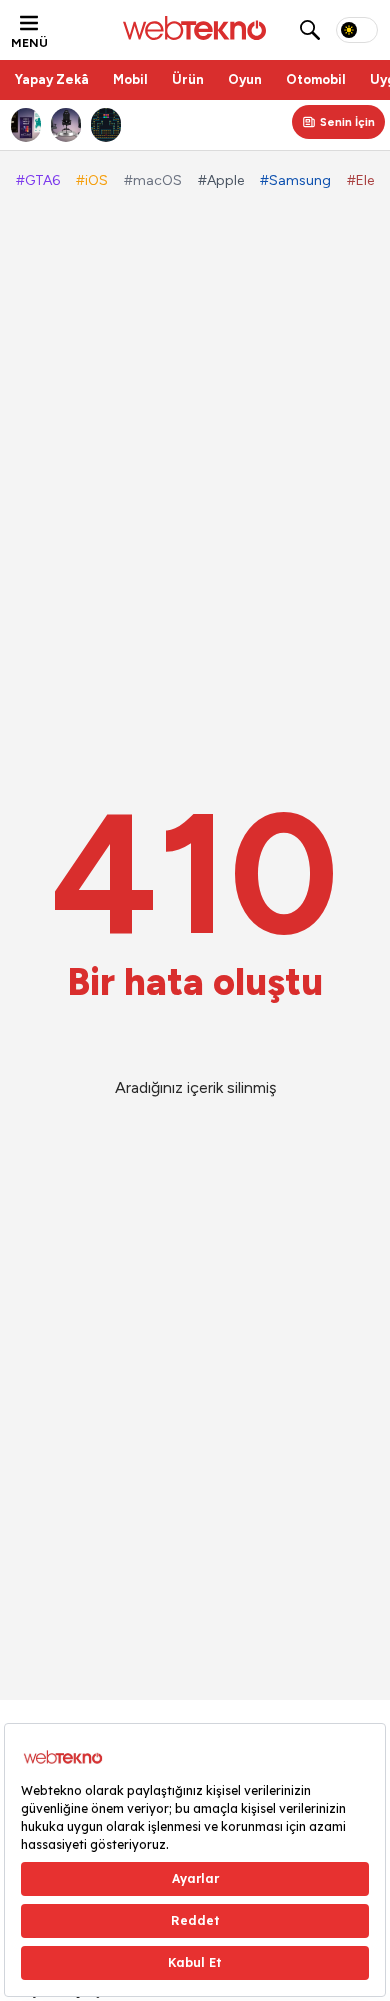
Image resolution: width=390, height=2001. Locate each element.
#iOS (92, 180)
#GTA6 (38, 180)
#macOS (153, 180)
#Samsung (295, 180)
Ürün (188, 79)
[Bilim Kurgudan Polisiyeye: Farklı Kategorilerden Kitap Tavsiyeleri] (26, 125)
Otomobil (316, 79)
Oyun (245, 79)
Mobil (130, 79)
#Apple (221, 180)
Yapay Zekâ (52, 79)
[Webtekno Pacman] (106, 125)
